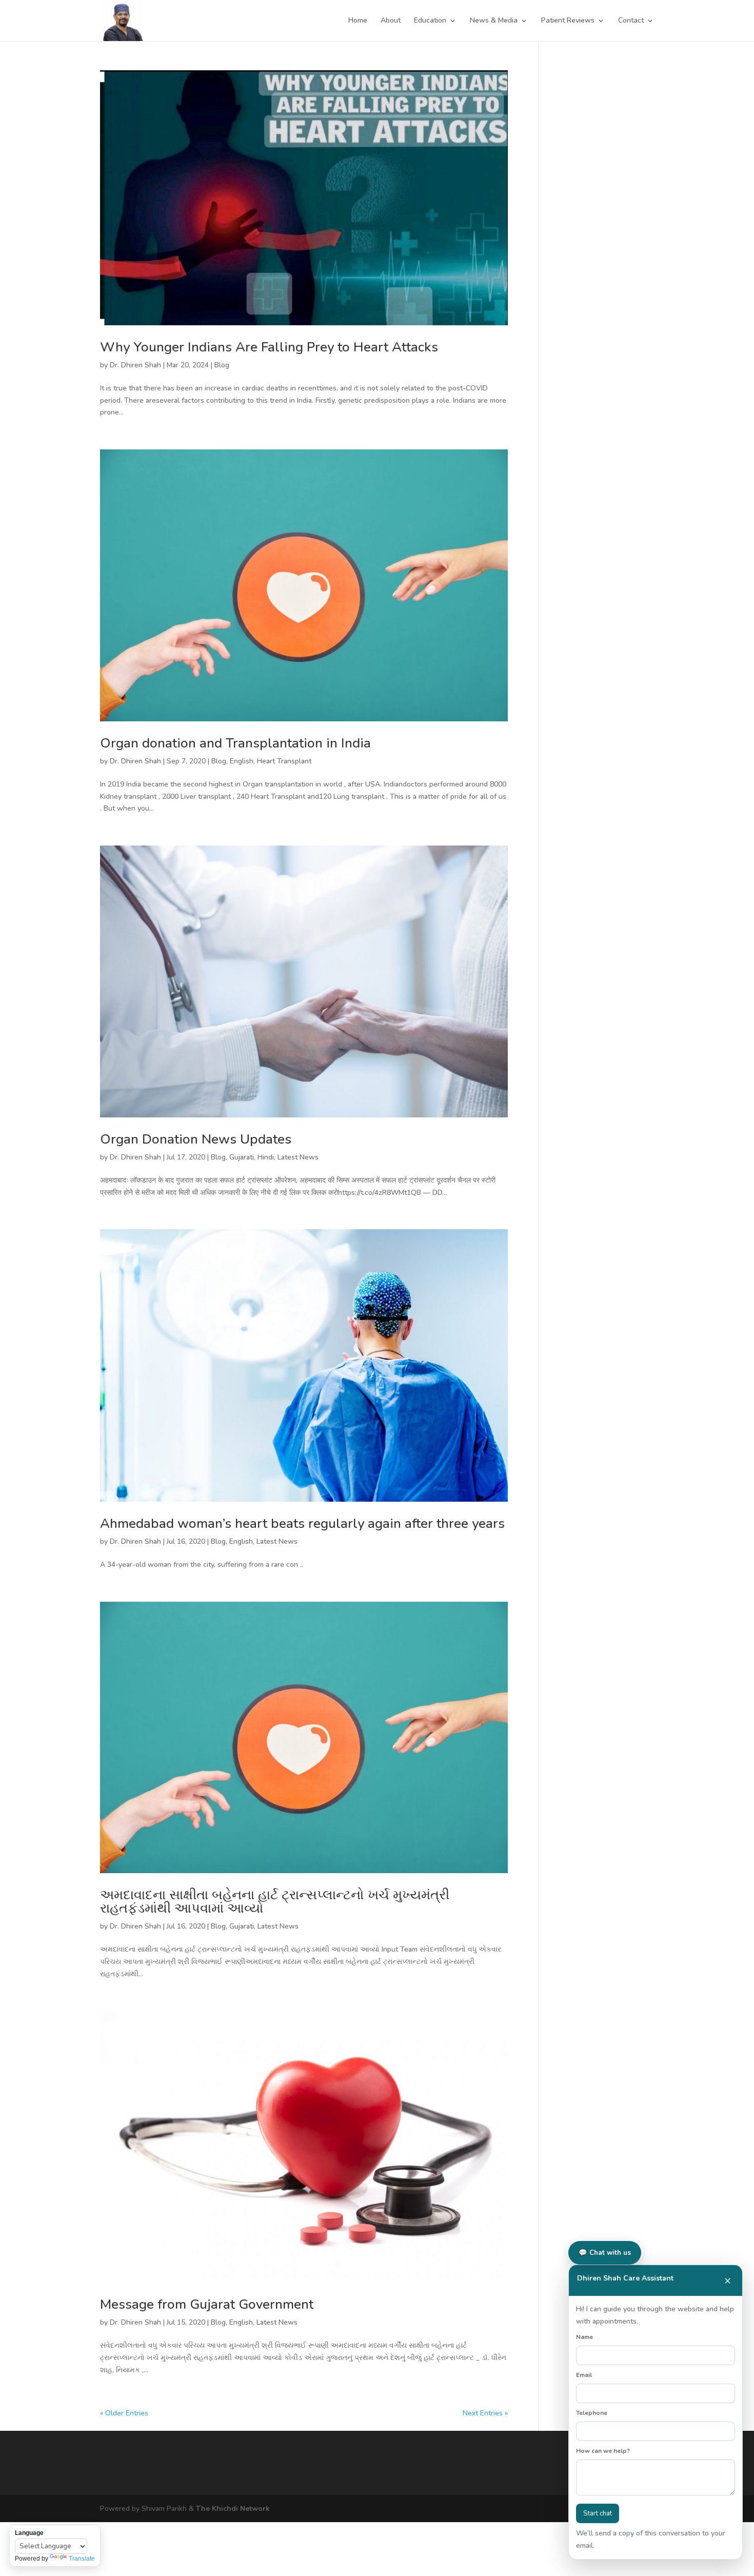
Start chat (598, 2513)
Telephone (592, 2413)
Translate (82, 2559)
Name (584, 2337)
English (242, 761)
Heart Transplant (284, 761)
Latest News (298, 1157)
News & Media (494, 21)
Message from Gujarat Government (207, 2304)
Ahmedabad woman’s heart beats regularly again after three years (302, 1523)
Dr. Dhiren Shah (135, 365)
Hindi (266, 1157)
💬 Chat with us (605, 2253)
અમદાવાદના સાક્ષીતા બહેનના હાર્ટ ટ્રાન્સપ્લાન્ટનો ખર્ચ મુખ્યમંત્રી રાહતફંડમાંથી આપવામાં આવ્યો (275, 1902)
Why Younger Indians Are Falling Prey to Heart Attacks (269, 347)
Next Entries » (485, 2413)
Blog (222, 365)
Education (430, 21)
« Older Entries (124, 2413)
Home (358, 21)
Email (584, 2375)
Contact (631, 21)
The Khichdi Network (233, 2509)
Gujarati (242, 1157)
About (391, 21)
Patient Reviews (568, 21)
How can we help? (603, 2451)
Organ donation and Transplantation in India (235, 743)
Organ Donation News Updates (196, 1139)
